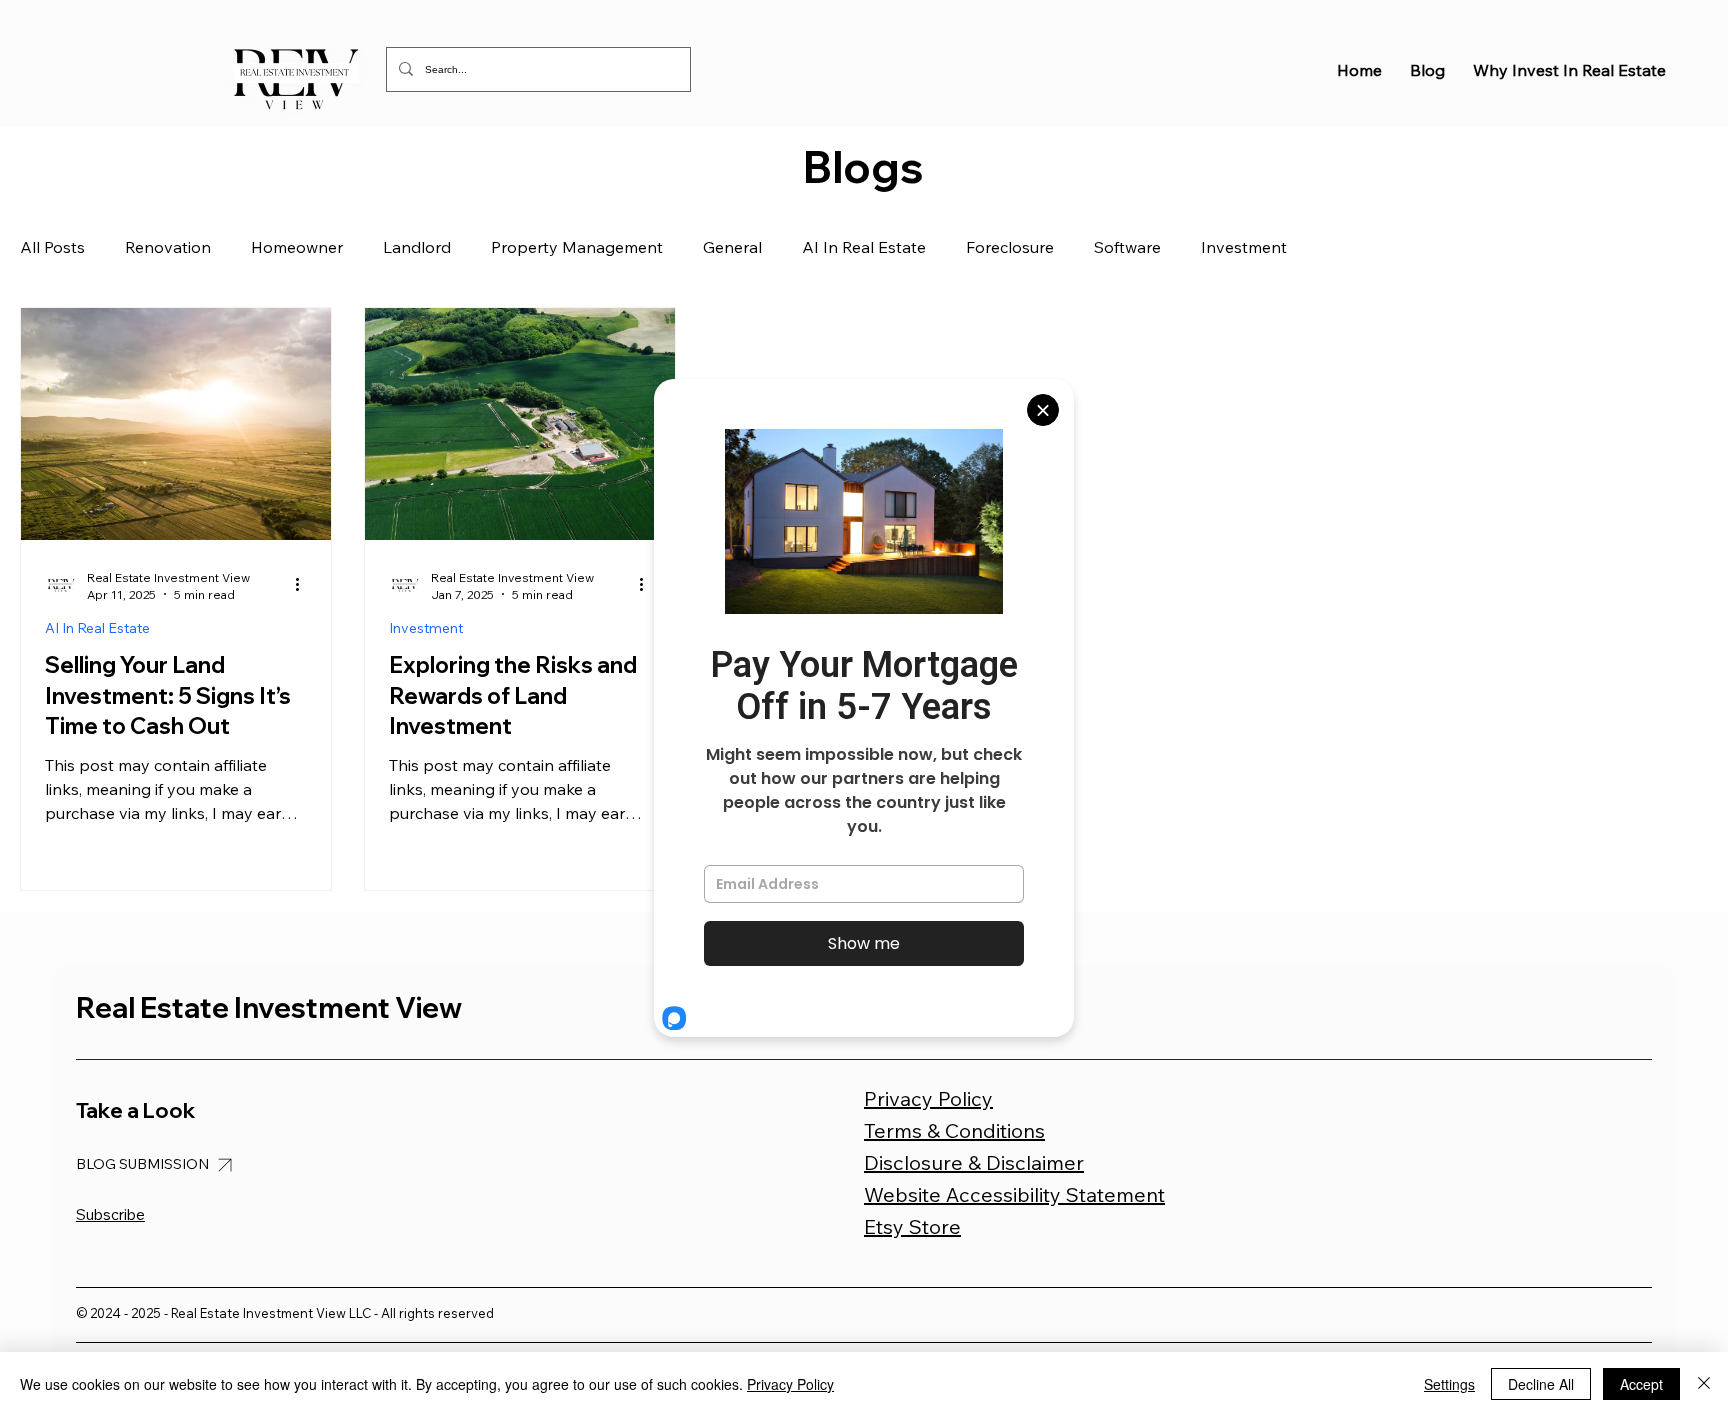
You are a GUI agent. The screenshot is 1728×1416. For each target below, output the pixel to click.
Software (1127, 247)
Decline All (1541, 1384)
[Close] (1704, 1384)
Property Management (577, 247)
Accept (1641, 1384)
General (732, 247)
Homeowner (297, 247)
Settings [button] (1449, 1384)
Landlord (417, 247)
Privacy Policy (928, 1098)
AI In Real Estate (864, 247)
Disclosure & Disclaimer (974, 1162)
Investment (1244, 247)
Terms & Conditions (954, 1130)
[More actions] (304, 585)
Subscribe (110, 1214)
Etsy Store (912, 1226)
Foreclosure (1010, 247)
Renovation (168, 247)
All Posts (52, 247)
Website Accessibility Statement (1014, 1194)
